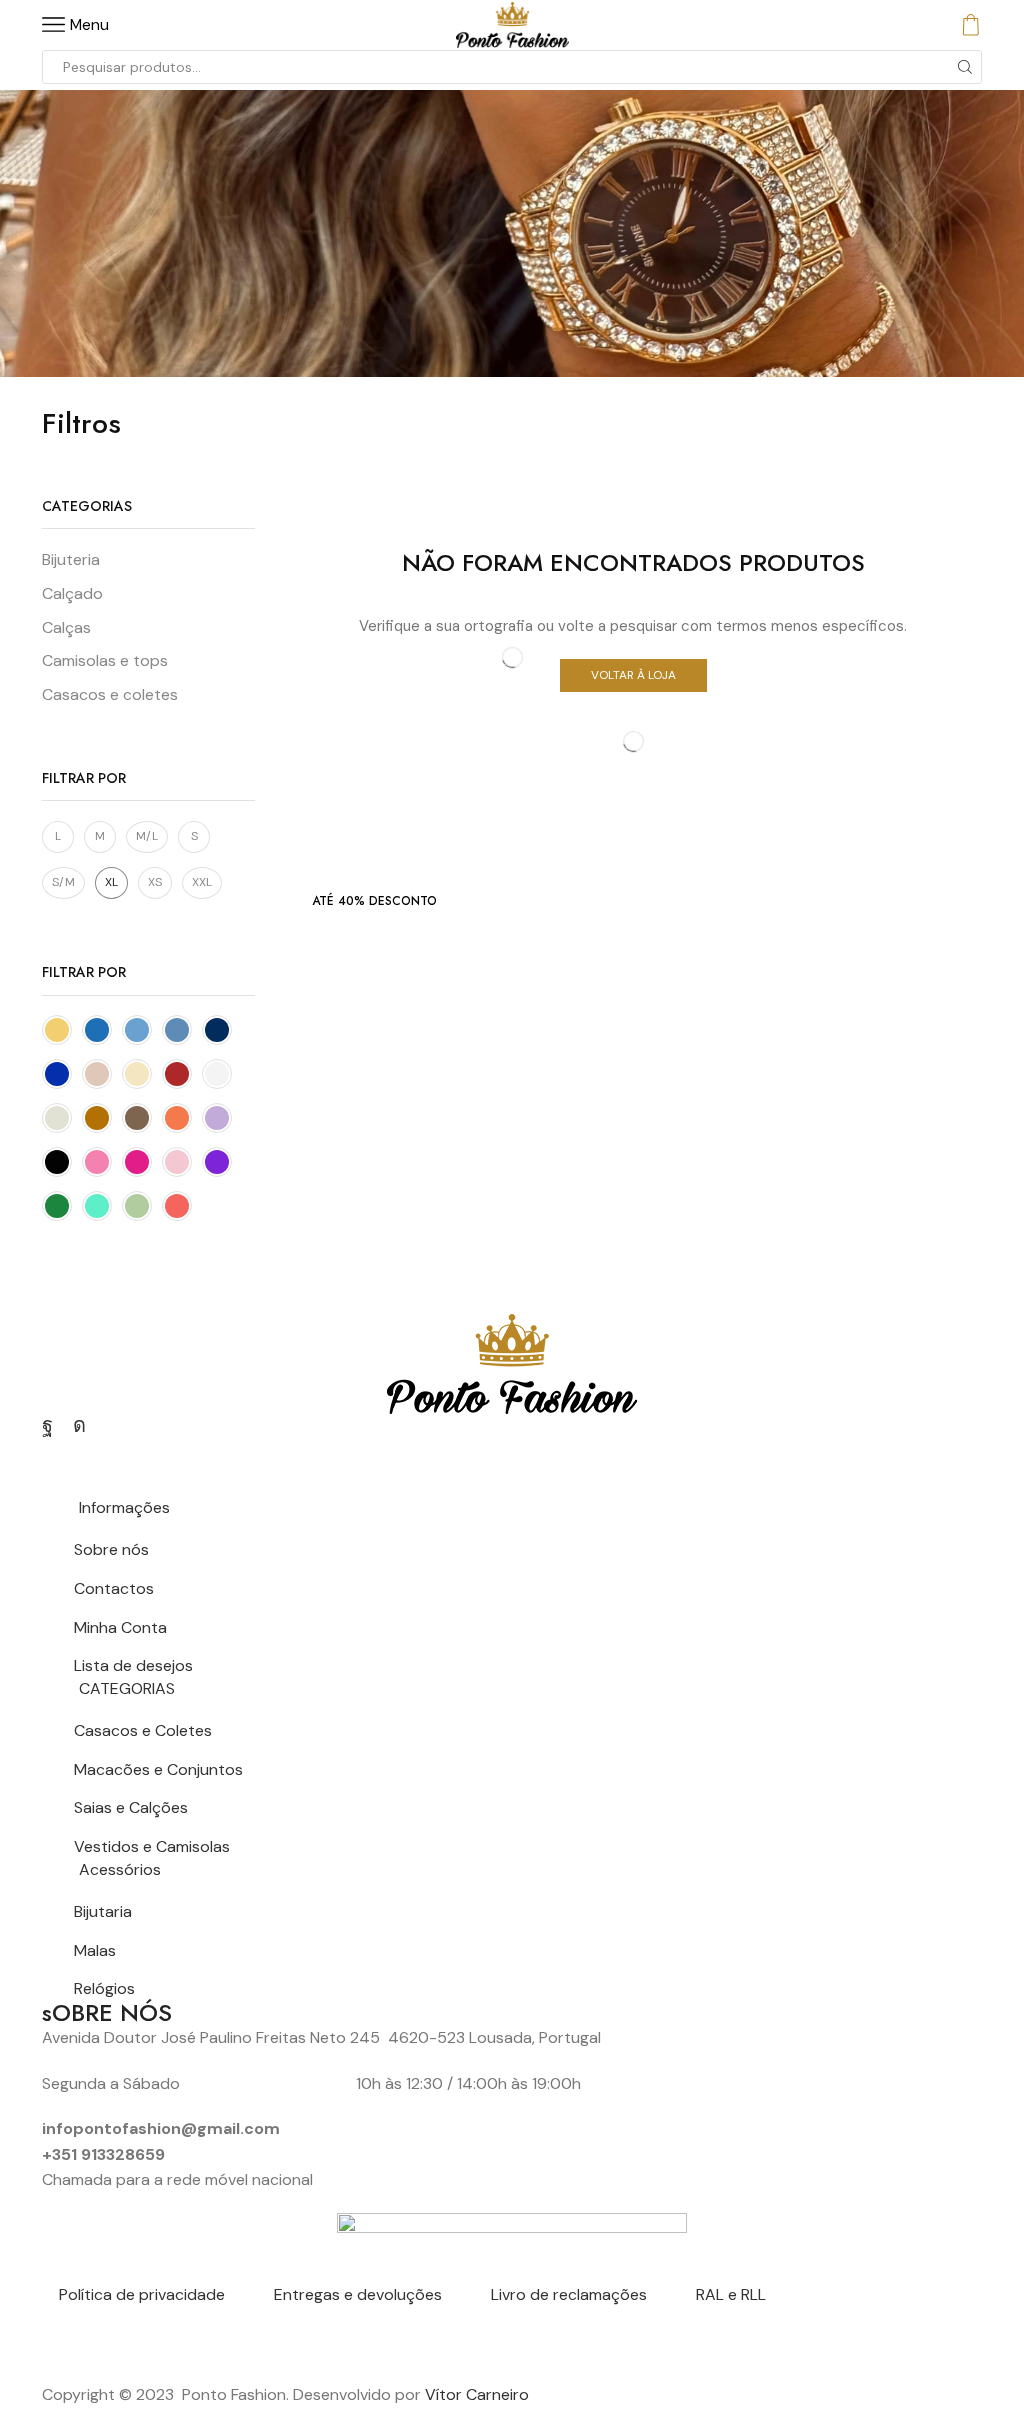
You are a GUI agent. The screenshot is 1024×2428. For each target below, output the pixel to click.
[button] (374, 901)
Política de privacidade (142, 2294)
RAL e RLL (731, 2294)
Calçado (72, 593)
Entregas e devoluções (358, 2294)
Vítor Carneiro (477, 2394)
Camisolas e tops (105, 660)
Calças (66, 627)
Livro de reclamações (569, 2294)
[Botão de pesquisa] (965, 67)
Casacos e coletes (110, 694)
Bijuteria (71, 559)
